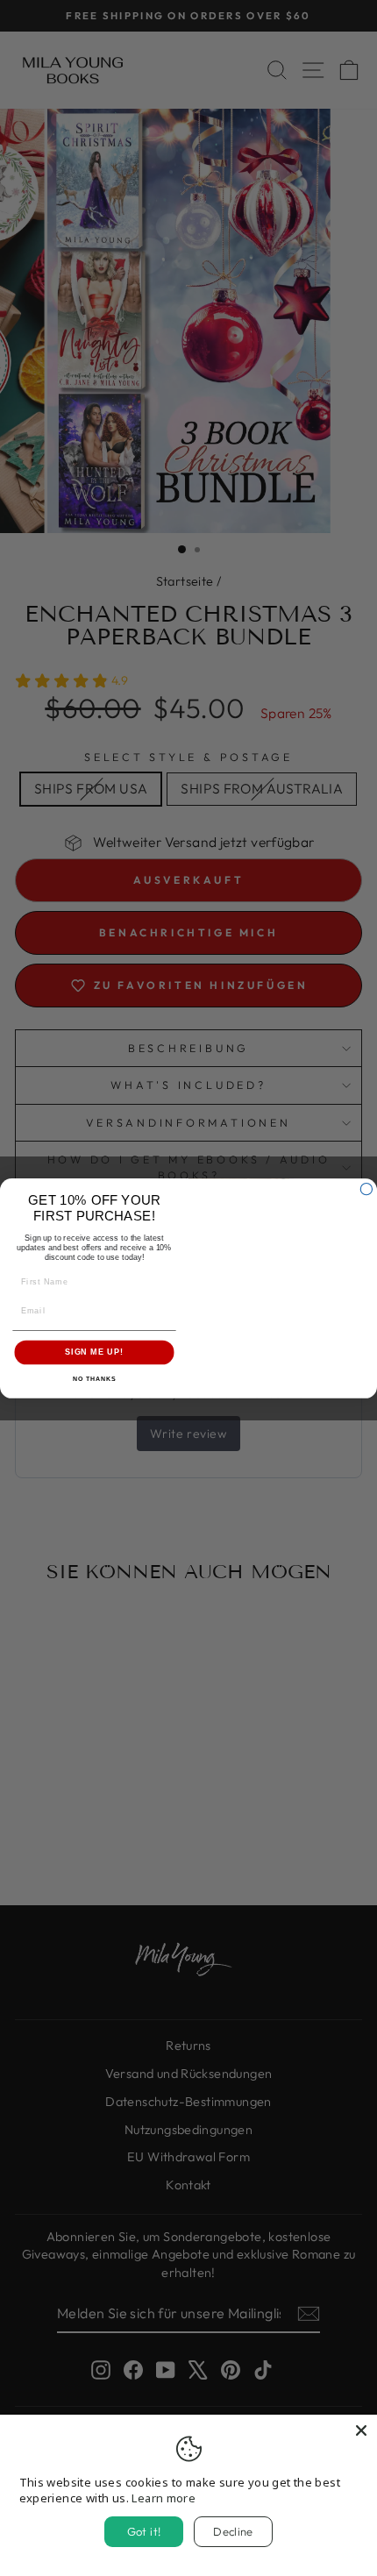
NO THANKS (95, 1378)
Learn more (164, 2498)
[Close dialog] (366, 1188)
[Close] (361, 2430)
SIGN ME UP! (94, 1352)
